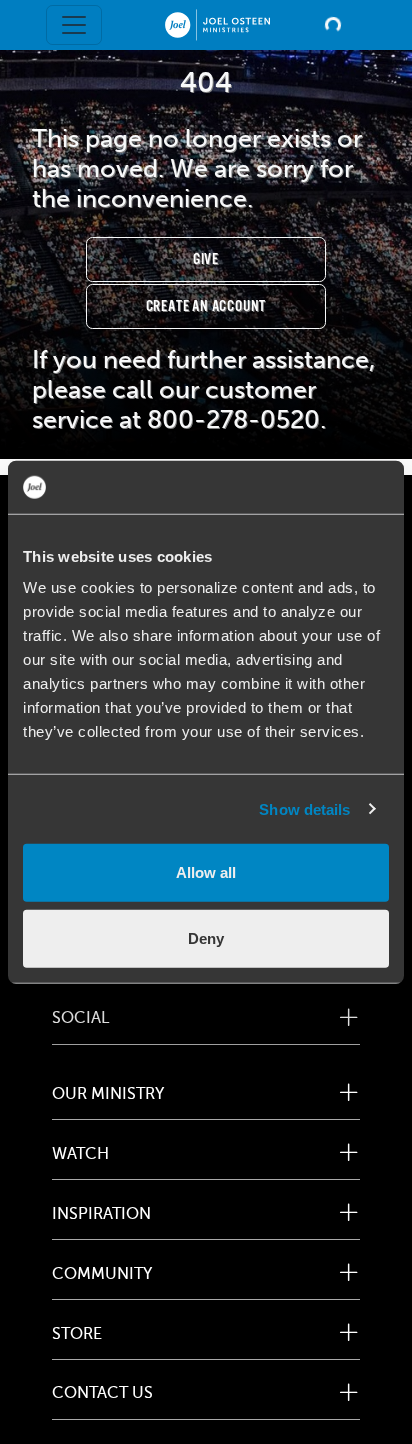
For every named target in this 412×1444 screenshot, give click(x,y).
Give (206, 259)
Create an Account (206, 306)
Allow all (206, 872)
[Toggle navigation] (74, 25)
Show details (304, 808)
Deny (206, 937)
